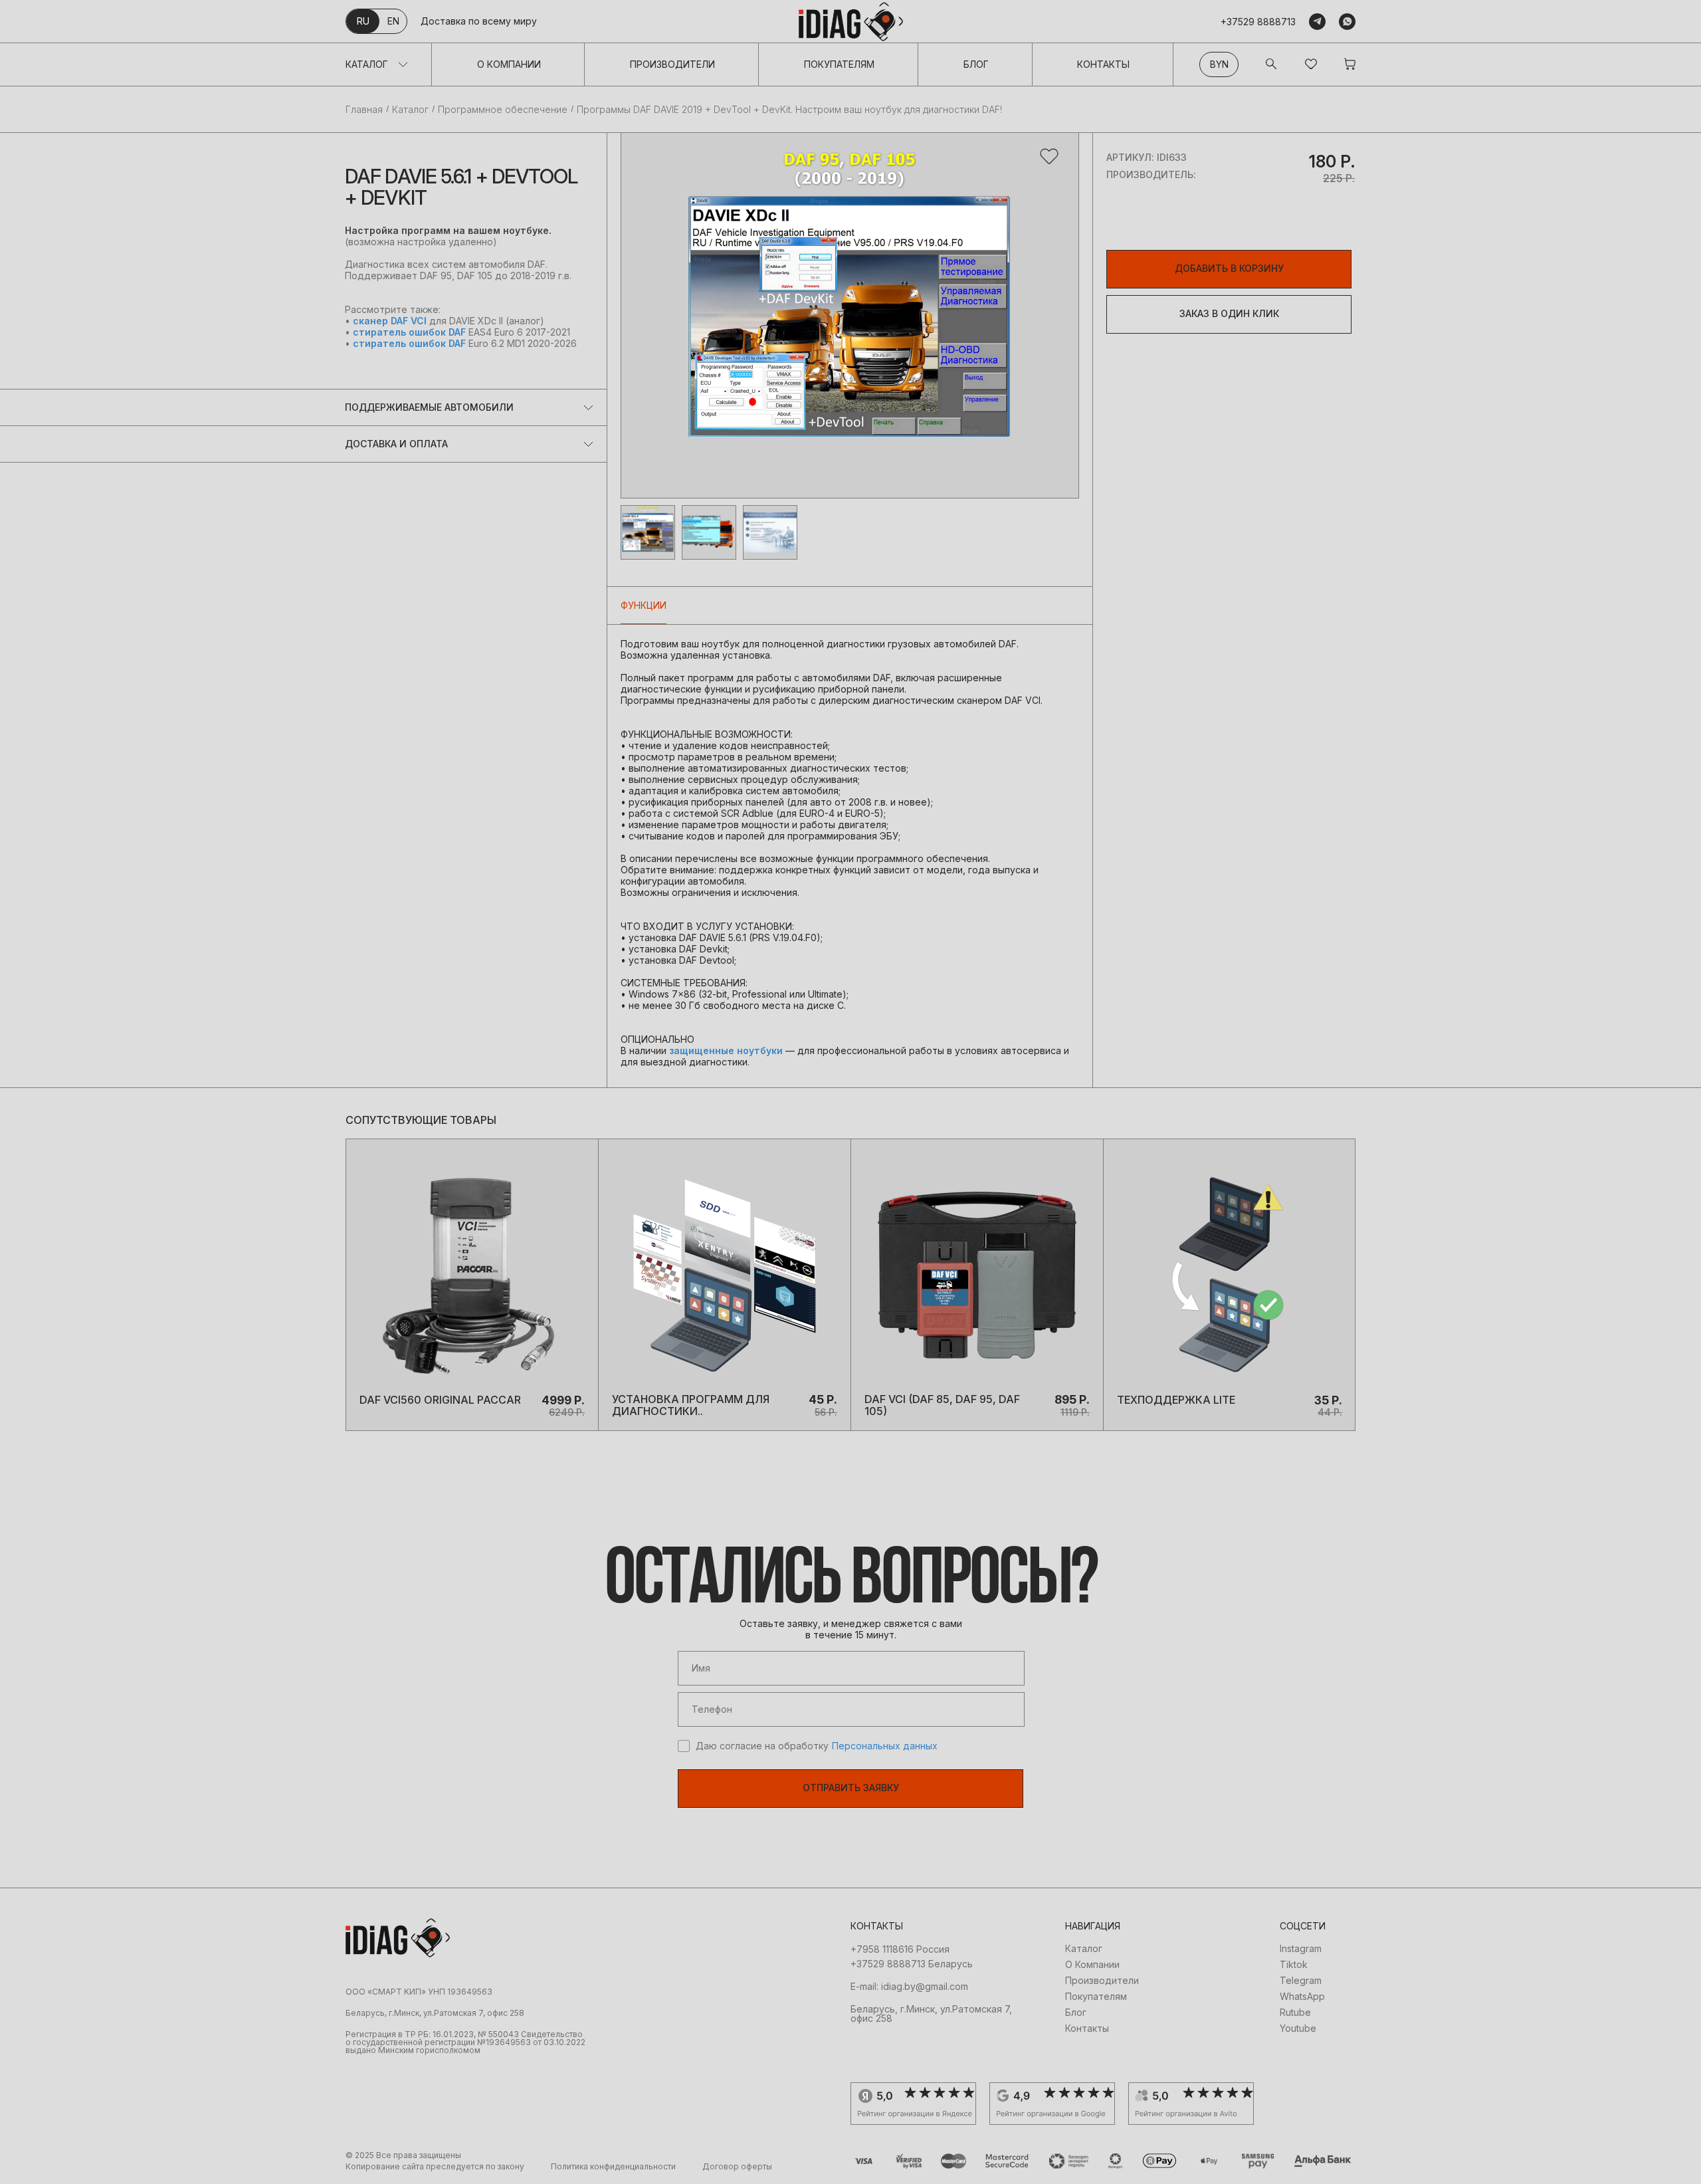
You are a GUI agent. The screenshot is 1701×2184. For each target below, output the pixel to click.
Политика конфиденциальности (613, 2167)
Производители (672, 64)
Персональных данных (885, 1746)
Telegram (1301, 1981)
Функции (644, 605)
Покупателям (839, 64)
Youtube (1298, 2028)
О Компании (509, 64)
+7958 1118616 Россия (900, 1949)
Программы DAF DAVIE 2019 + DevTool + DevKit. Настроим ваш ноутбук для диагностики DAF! (789, 110)
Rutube (1295, 2013)
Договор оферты (737, 2167)
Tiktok (1294, 1965)
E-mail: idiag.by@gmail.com (909, 1987)
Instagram (1301, 1949)
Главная (364, 110)
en (393, 21)
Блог (976, 64)
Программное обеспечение (503, 110)
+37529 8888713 (1258, 22)
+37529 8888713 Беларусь (912, 1964)
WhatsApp (1302, 1997)
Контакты (1103, 64)
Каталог (367, 64)
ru (363, 21)
